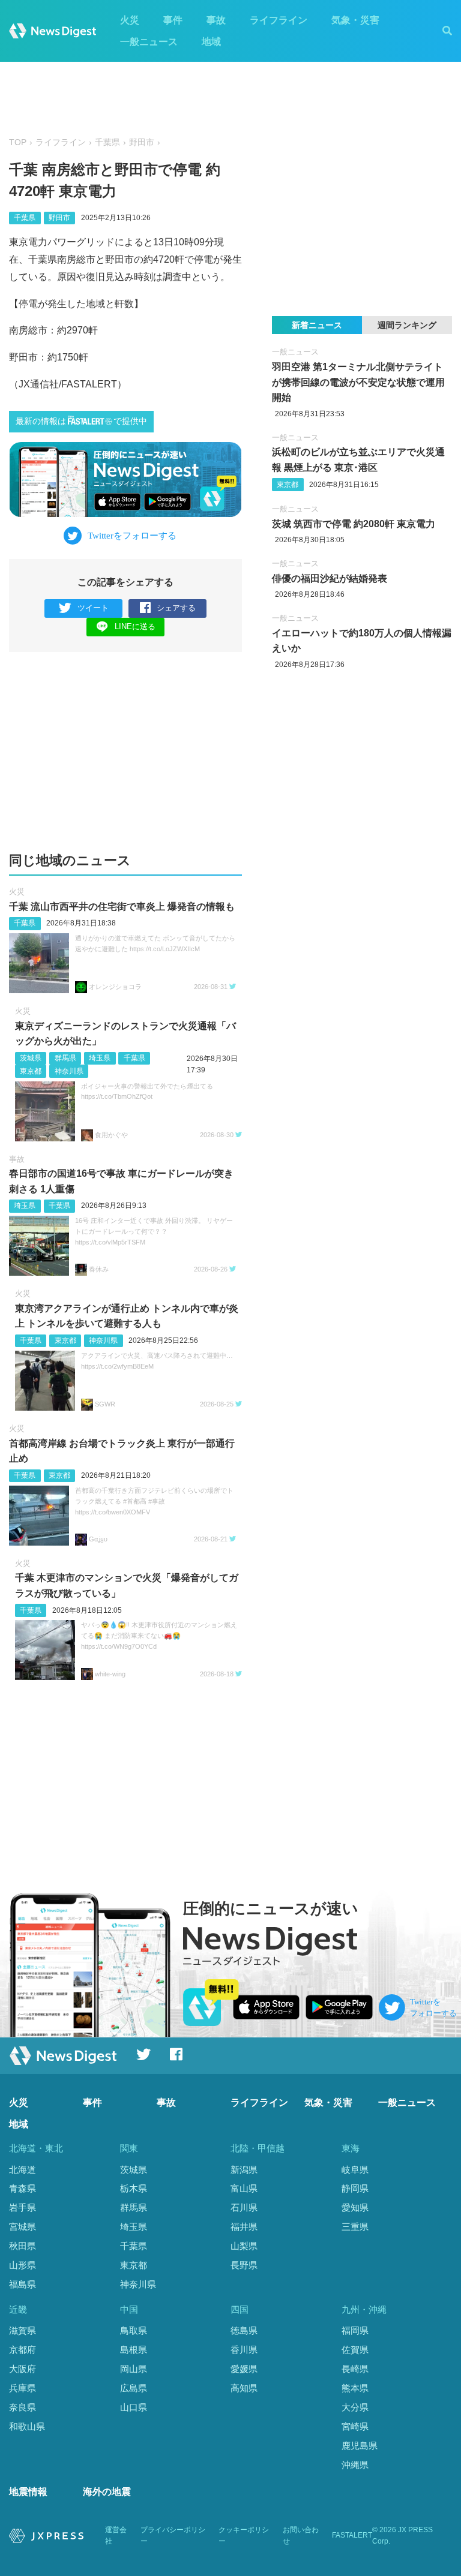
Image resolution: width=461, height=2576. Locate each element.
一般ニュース (149, 42)
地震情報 (28, 2492)
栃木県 (134, 2188)
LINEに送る (135, 626)
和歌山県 (27, 2426)
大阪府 (23, 2369)
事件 (173, 20)
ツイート (93, 608)
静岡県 (355, 2188)
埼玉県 (100, 1058)
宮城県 (23, 2227)
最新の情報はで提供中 (81, 421)
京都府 (23, 2350)
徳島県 (244, 2330)
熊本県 (355, 2388)
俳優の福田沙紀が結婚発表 (330, 578)
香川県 (244, 2350)
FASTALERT (352, 2535)
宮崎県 (355, 2426)
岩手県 (23, 2207)
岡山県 (134, 2369)
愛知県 (355, 2207)
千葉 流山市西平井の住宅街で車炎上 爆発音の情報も (122, 907)
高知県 (244, 2388)
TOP (18, 142)
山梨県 (244, 2246)
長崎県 (355, 2369)
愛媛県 (244, 2369)
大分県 (355, 2407)
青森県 (23, 2188)
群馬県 (65, 1058)
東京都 (31, 1071)
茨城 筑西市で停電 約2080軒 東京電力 (354, 524)
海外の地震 (107, 2492)
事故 (216, 20)
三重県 (355, 2227)
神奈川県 (69, 1071)
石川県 (244, 2207)
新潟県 (244, 2170)
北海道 (23, 2170)
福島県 (23, 2284)
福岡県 (355, 2330)
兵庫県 (23, 2388)
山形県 (23, 2265)
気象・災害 (355, 20)
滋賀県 (23, 2330)
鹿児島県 (360, 2446)
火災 (130, 20)
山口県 (134, 2407)
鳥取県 (134, 2330)
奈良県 (23, 2407)
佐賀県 (355, 2350)
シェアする (176, 608)
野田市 (142, 142)
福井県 (244, 2227)
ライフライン (279, 20)
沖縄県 (355, 2465)
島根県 (134, 2350)
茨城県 (31, 1058)
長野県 (244, 2265)
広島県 (134, 2388)
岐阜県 (355, 2170)
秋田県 (23, 2246)
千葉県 (107, 142)
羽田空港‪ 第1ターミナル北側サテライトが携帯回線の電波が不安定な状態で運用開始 (358, 382)
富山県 (244, 2188)
